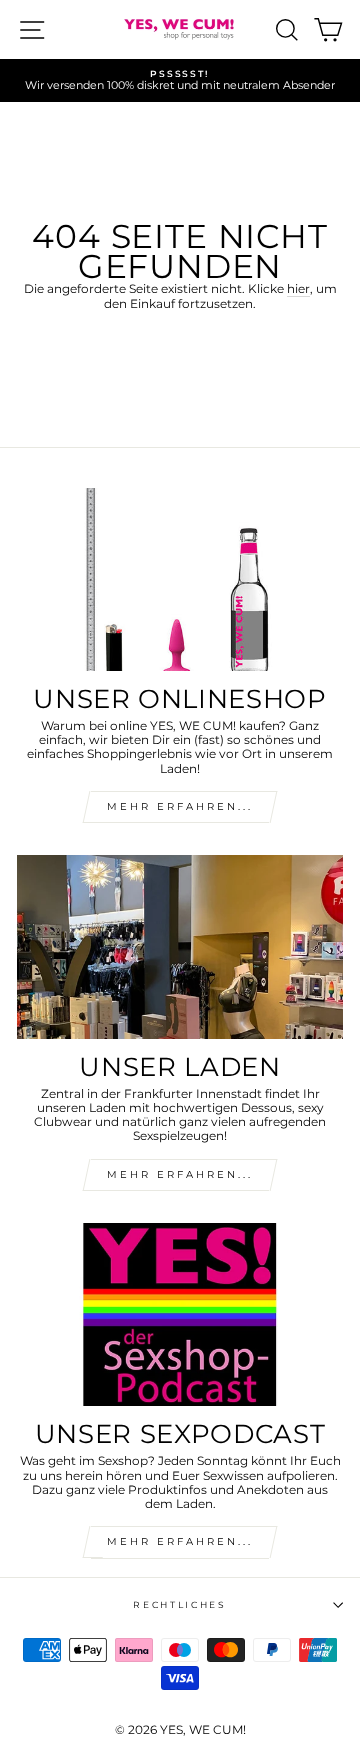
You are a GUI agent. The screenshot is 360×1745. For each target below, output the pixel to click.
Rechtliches (179, 1604)
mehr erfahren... (180, 806)
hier (298, 289)
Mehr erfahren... (180, 1174)
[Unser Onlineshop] (180, 579)
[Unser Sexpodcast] (180, 1314)
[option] (180, 80)
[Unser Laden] (180, 946)
